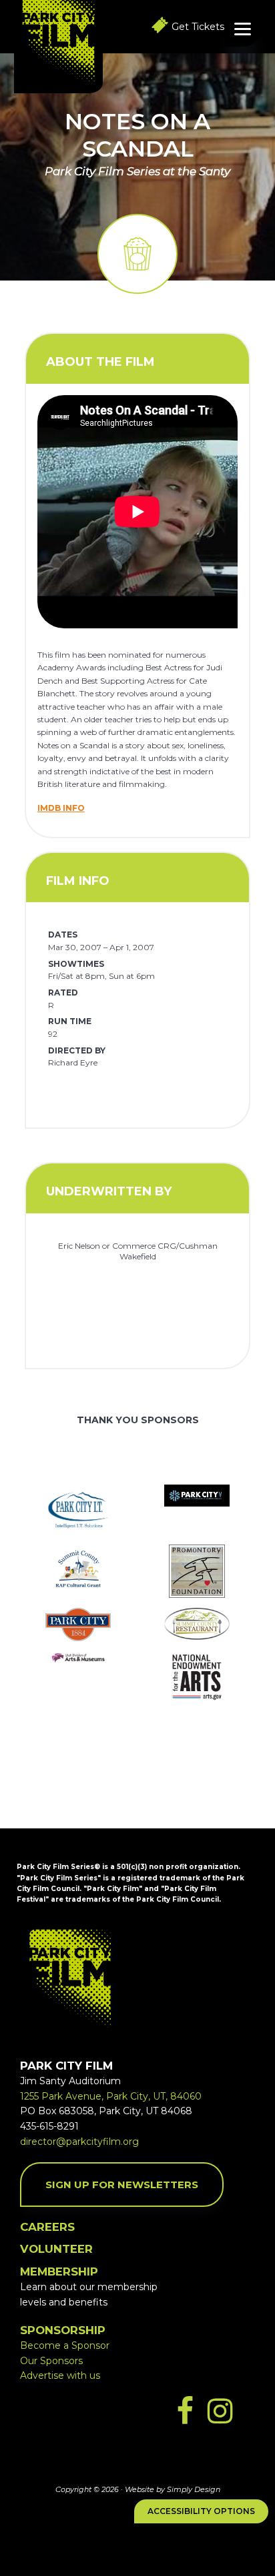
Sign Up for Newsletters (122, 2185)
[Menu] (243, 28)
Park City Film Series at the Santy (137, 171)
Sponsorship (63, 2330)
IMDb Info (61, 808)
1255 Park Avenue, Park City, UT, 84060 (111, 2096)
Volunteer (56, 2249)
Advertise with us (60, 2375)
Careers (47, 2227)
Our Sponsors (51, 2361)
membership (59, 2271)
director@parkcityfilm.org (79, 2142)
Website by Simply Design (173, 2489)
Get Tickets (198, 27)
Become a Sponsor (65, 2345)
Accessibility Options (201, 2511)
